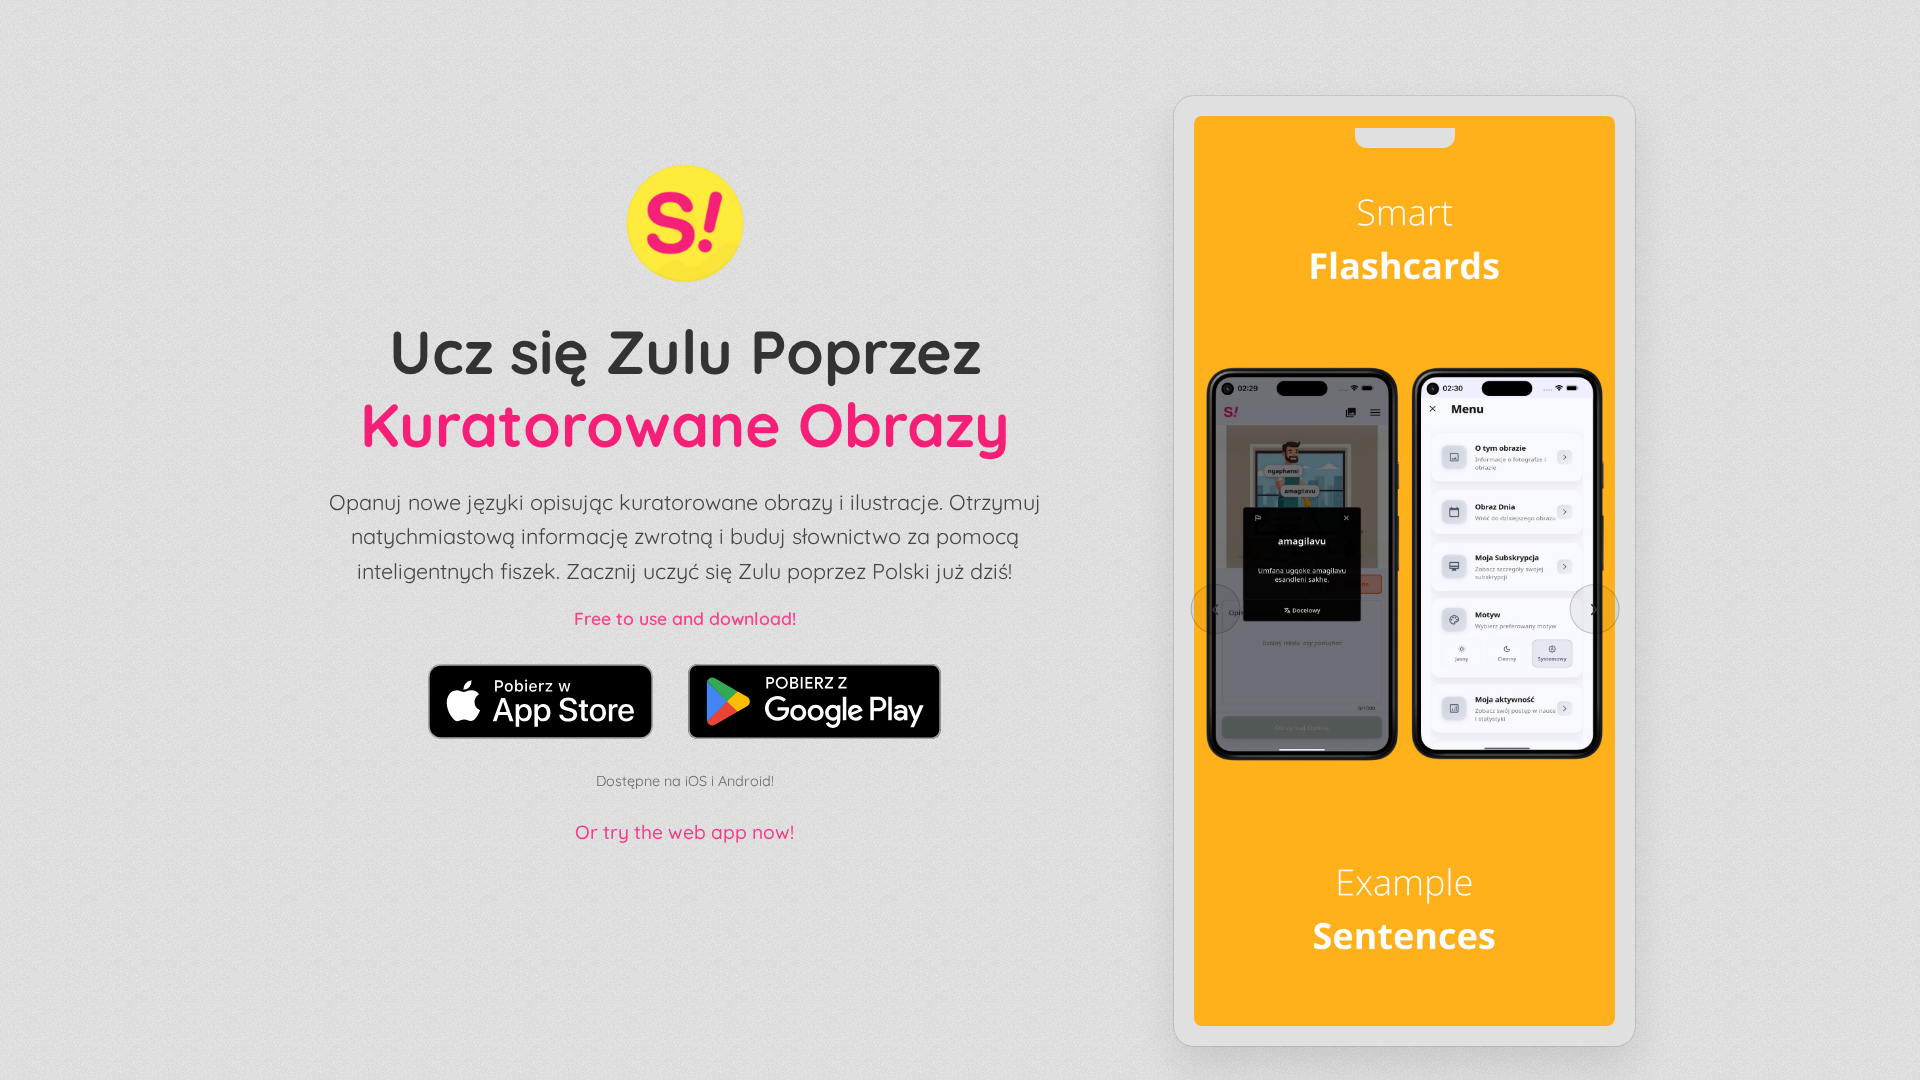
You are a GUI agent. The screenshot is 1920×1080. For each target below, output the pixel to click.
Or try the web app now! (684, 832)
